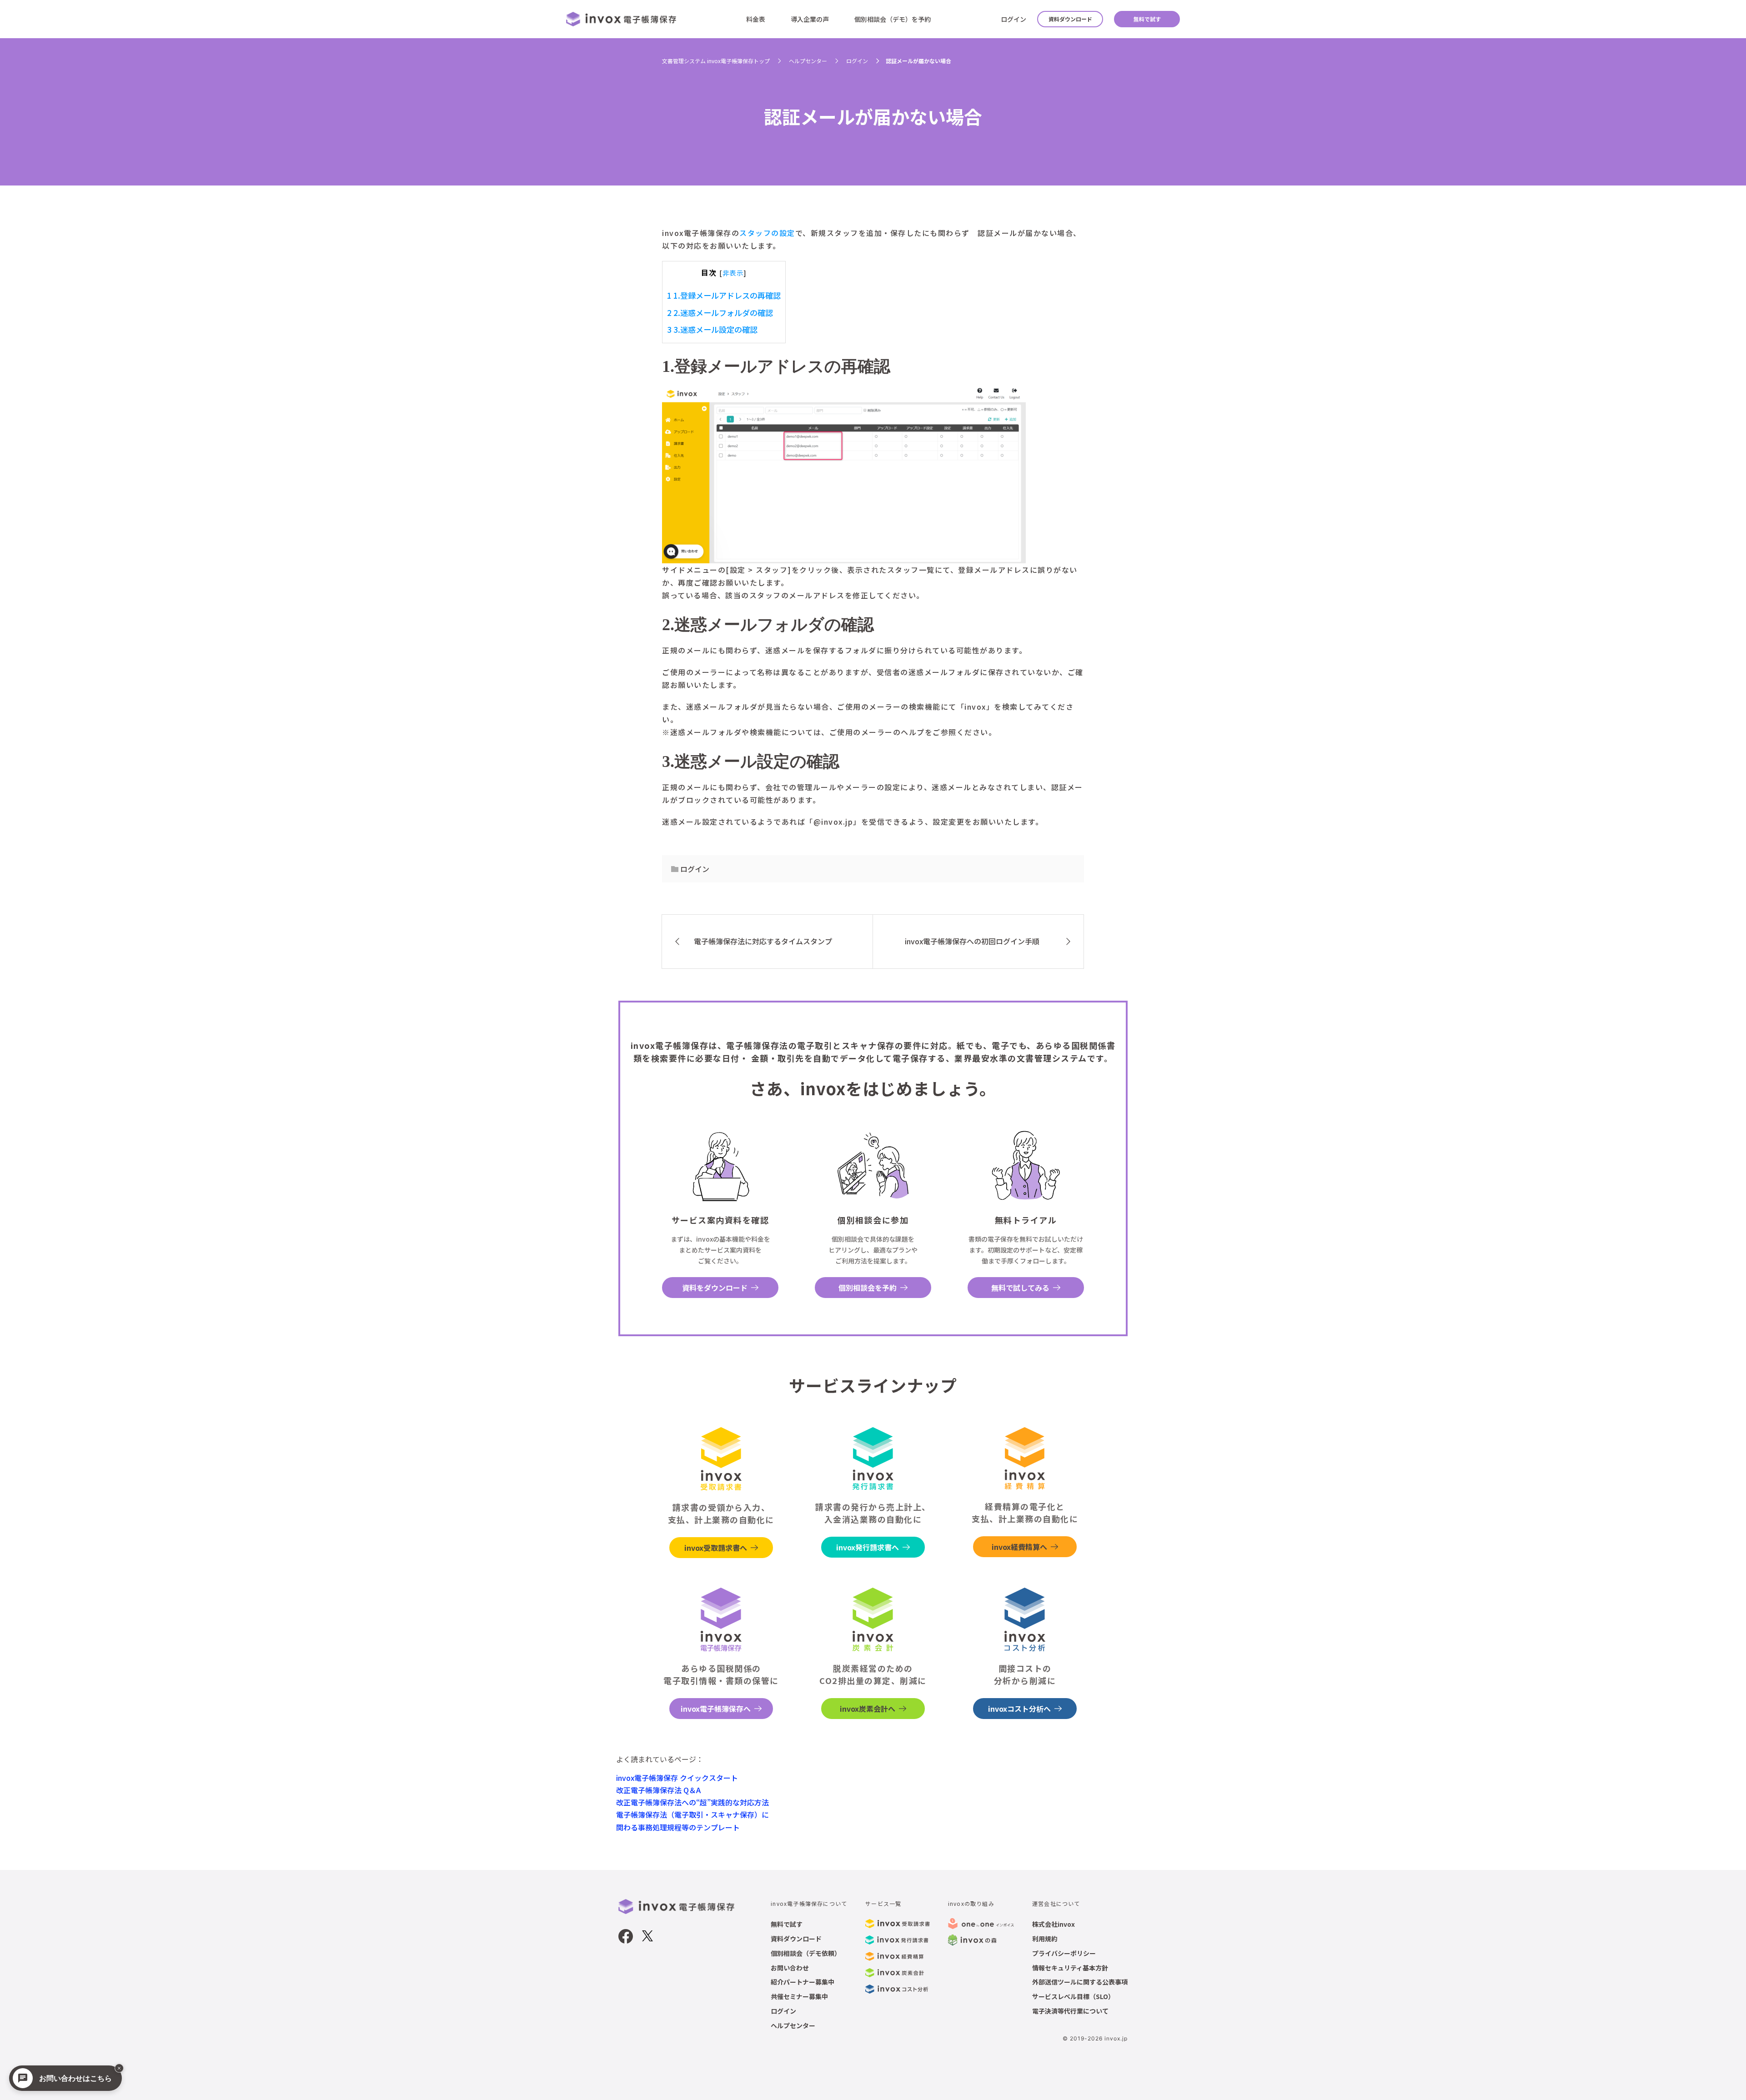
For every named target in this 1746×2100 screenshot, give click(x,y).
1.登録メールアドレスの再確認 (724, 295)
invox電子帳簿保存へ (716, 1709)
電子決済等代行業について (1070, 2011)
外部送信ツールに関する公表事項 (1080, 1982)
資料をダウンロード (715, 1288)
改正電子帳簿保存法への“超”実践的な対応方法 (692, 1802)
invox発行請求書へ (868, 1547)
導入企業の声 (810, 19)
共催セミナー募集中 (799, 1996)
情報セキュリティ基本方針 (1070, 1968)
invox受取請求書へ (716, 1548)
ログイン (1013, 19)
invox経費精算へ (1019, 1547)
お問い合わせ (790, 1968)
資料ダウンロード (1070, 19)
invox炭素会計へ (868, 1709)
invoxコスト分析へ (1019, 1709)
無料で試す (1147, 19)
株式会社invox (1054, 1924)
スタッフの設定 (767, 233)
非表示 (733, 273)
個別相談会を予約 (868, 1288)
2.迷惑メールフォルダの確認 (720, 313)
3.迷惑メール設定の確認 (712, 329)
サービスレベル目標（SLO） (1073, 1996)
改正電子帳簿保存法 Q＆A (658, 1790)
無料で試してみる (1020, 1288)
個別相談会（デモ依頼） (806, 1953)
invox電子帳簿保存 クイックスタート (677, 1778)
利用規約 (1045, 1939)
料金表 (756, 19)
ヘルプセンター (793, 2025)
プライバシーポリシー (1064, 1953)
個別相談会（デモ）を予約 (893, 19)
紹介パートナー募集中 (803, 1982)
